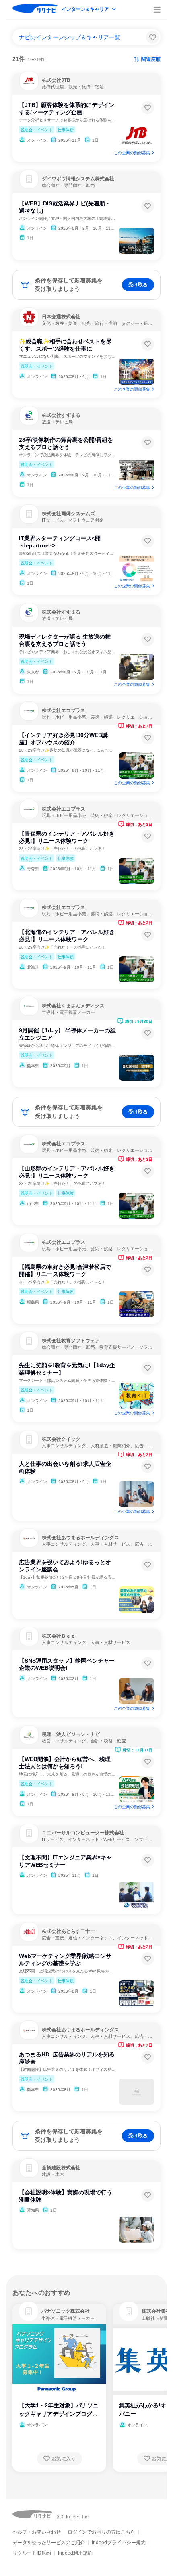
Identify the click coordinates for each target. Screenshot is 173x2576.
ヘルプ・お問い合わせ (37, 2532)
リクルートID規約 (32, 2553)
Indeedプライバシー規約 (119, 2543)
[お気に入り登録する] (148, 108)
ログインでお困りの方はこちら (101, 2532)
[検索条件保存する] (152, 37)
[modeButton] (89, 10)
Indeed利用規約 (75, 2553)
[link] (29, 2311)
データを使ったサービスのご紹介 (49, 2543)
